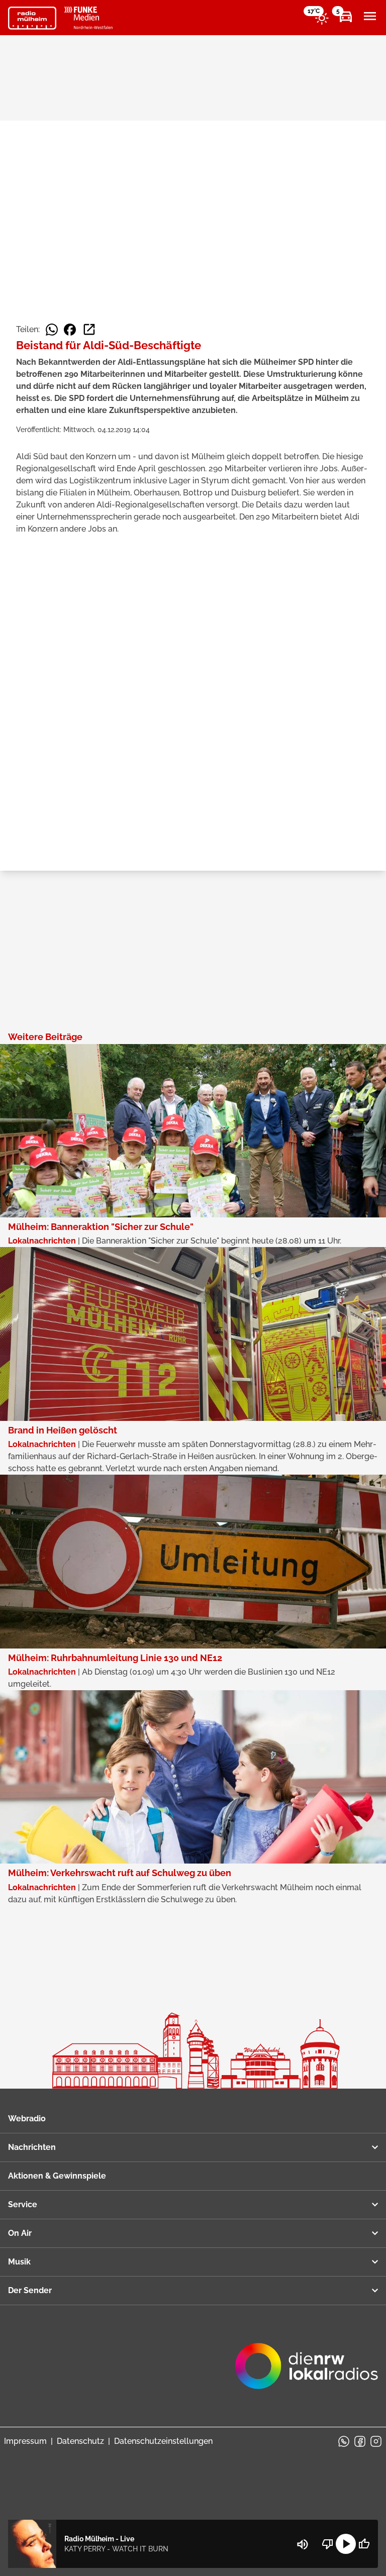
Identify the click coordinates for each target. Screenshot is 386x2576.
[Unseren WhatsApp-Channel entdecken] (344, 2441)
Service (23, 2204)
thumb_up (364, 2544)
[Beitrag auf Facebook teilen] (70, 330)
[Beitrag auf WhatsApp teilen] (52, 330)
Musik (19, 2262)
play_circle (346, 2544)
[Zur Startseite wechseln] (32, 18)
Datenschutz (80, 2441)
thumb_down (328, 2544)
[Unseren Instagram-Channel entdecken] (376, 2441)
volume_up (303, 2544)
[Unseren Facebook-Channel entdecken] (360, 2441)
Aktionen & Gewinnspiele (57, 2176)
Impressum (25, 2441)
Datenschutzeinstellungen (163, 2441)
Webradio (27, 2119)
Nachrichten (32, 2147)
